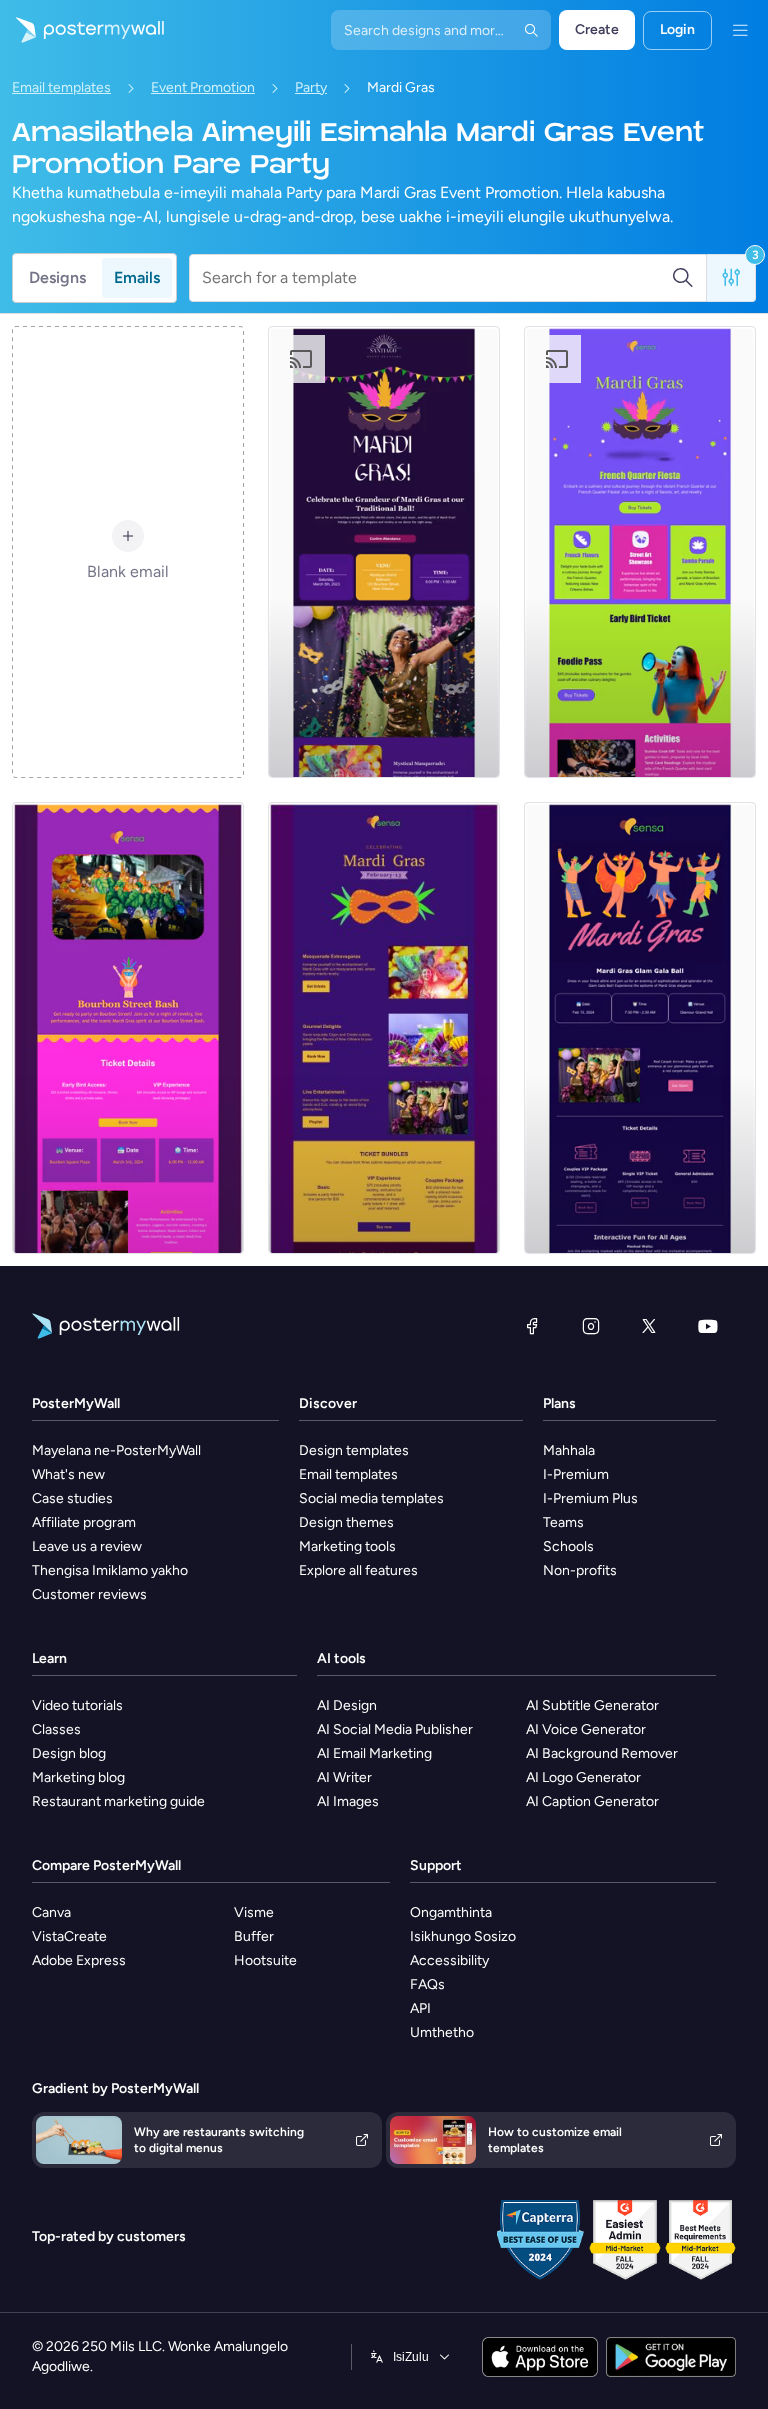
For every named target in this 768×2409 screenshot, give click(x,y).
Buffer (254, 1936)
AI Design (347, 1705)
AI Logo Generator (583, 1777)
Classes (56, 1729)
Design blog (69, 1753)
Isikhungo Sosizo (463, 1936)
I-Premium (576, 1474)
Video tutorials (77, 1705)
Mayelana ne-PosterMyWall (116, 1450)
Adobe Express (79, 1960)
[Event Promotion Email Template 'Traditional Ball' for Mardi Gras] (384, 552)
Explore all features (358, 1570)
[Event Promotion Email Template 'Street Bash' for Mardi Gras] (128, 1028)
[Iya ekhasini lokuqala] (82, 30)
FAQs (427, 1984)
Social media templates (371, 1498)
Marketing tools (347, 1546)
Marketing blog (78, 1777)
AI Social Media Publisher (395, 1729)
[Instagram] (591, 1326)
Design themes (346, 1522)
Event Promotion (203, 87)
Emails (137, 277)
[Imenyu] (740, 30)
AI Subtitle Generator (592, 1705)
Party (311, 87)
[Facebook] (532, 1326)
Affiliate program (84, 1522)
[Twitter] (649, 1326)
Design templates (354, 1450)
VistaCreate (69, 1936)
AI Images (348, 1801)
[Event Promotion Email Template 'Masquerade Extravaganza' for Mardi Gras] (384, 1028)
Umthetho (442, 2032)
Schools (568, 1546)
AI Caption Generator (592, 1801)
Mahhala (569, 1450)
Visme (254, 1912)
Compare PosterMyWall (106, 1865)
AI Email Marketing (374, 1753)
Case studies (72, 1498)
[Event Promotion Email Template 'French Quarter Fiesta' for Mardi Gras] (640, 552)
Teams (563, 1522)
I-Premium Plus (590, 1498)
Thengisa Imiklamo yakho (110, 1570)
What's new (68, 1474)
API (420, 2008)
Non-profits (580, 1570)
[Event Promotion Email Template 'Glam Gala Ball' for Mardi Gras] (640, 1028)
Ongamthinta (451, 1912)
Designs (57, 277)
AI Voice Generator (586, 1729)
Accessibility (449, 1960)
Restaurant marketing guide (118, 1801)
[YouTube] (708, 1326)
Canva (51, 1912)
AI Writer (344, 1777)
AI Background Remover (602, 1753)
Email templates (61, 87)
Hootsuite (265, 1960)
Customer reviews (89, 1594)
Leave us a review (87, 1546)
